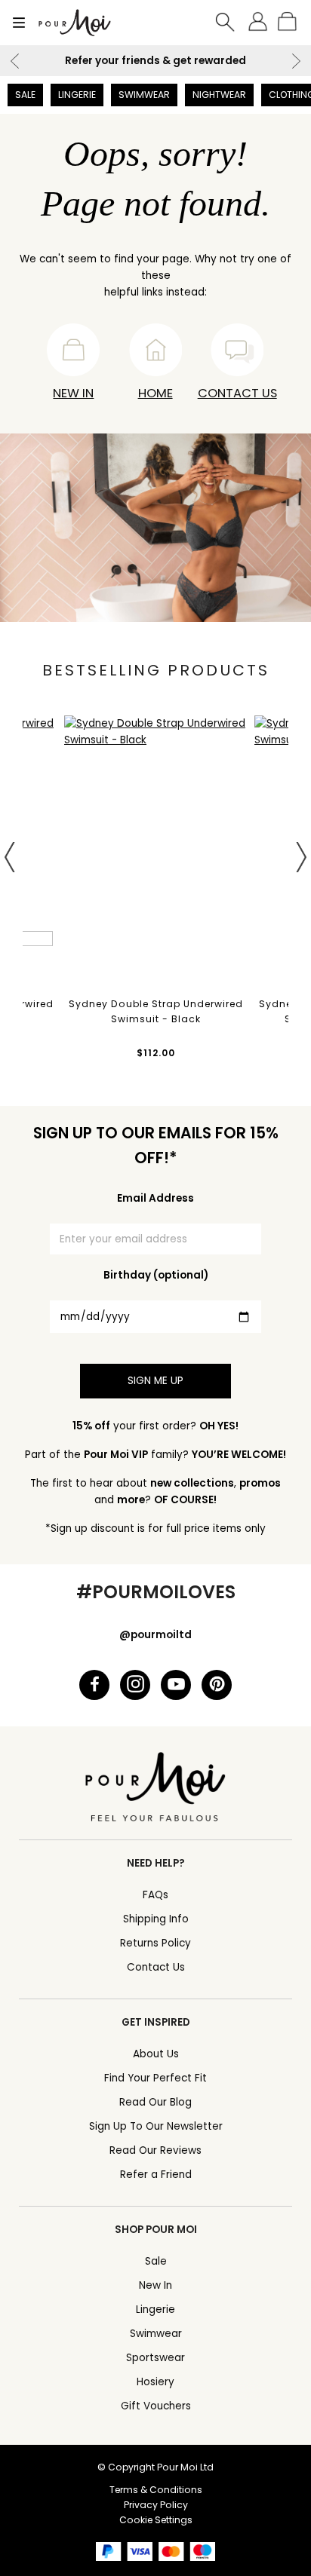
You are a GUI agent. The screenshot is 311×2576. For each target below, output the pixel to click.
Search (226, 23)
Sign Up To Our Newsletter (156, 2126)
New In (73, 393)
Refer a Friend (156, 2175)
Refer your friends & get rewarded (155, 61)
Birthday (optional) (156, 1275)
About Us (156, 2054)
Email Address (155, 1198)
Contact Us (237, 393)
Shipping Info (156, 1919)
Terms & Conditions (156, 2490)
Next (296, 61)
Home (155, 393)
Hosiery (155, 2382)
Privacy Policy (156, 2505)
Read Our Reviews (155, 2150)
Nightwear (219, 95)
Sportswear (155, 2358)
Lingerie (77, 95)
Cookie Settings (156, 2520)
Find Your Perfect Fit (155, 2078)
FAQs (155, 1895)
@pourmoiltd (155, 1635)
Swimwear (144, 95)
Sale (25, 95)
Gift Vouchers (156, 2406)
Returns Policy (155, 1943)
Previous (15, 61)
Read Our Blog (155, 2102)
